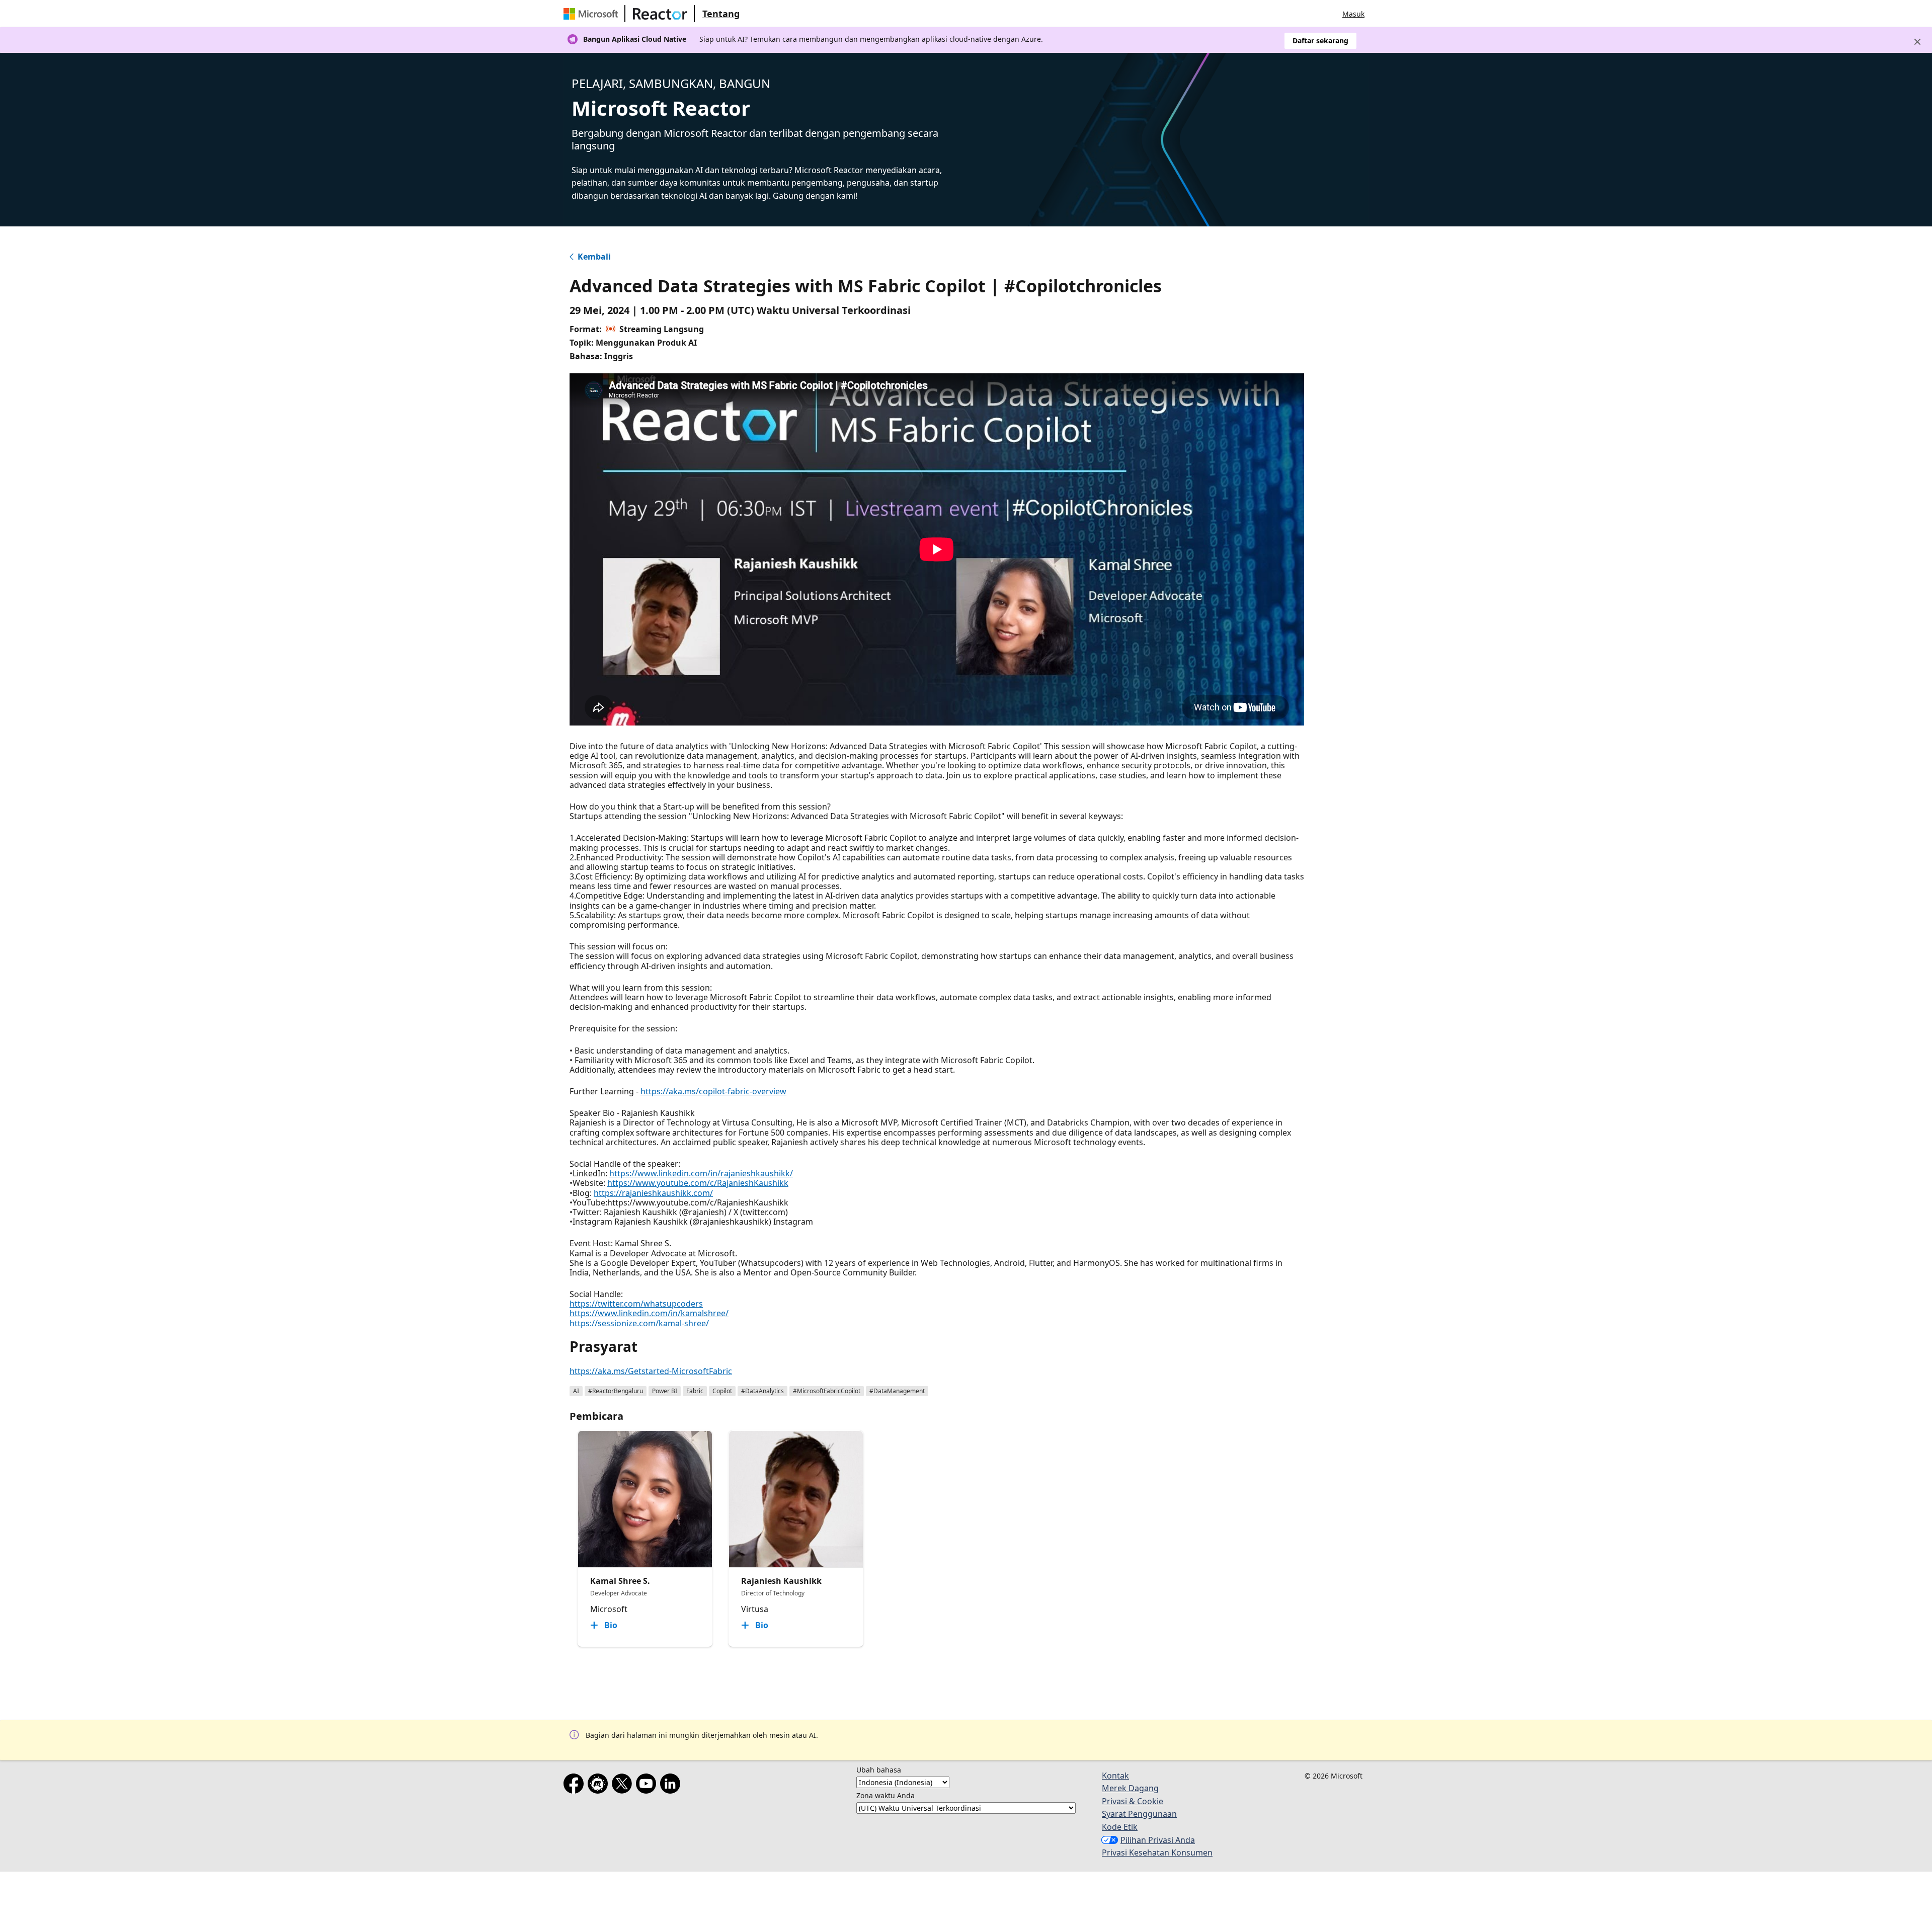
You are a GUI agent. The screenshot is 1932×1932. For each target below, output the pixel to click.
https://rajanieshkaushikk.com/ (653, 1193)
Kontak (1115, 1776)
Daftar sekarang (1320, 41)
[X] (624, 1786)
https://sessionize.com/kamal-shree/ (639, 1323)
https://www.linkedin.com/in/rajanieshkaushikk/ (701, 1173)
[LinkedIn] (672, 1786)
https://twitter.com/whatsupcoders (636, 1304)
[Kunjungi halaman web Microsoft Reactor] (660, 14)
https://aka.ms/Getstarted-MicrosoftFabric (651, 1371)
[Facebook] (576, 1786)
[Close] (1917, 42)
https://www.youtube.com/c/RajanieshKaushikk (698, 1183)
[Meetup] (600, 1786)
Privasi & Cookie (1133, 1801)
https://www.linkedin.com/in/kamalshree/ (649, 1313)
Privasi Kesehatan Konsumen (1157, 1853)
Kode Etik (1120, 1827)
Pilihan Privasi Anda (1158, 1840)
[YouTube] (648, 1786)
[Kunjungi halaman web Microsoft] (593, 14)
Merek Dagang (1130, 1788)
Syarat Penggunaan (1139, 1814)
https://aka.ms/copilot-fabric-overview (713, 1091)
